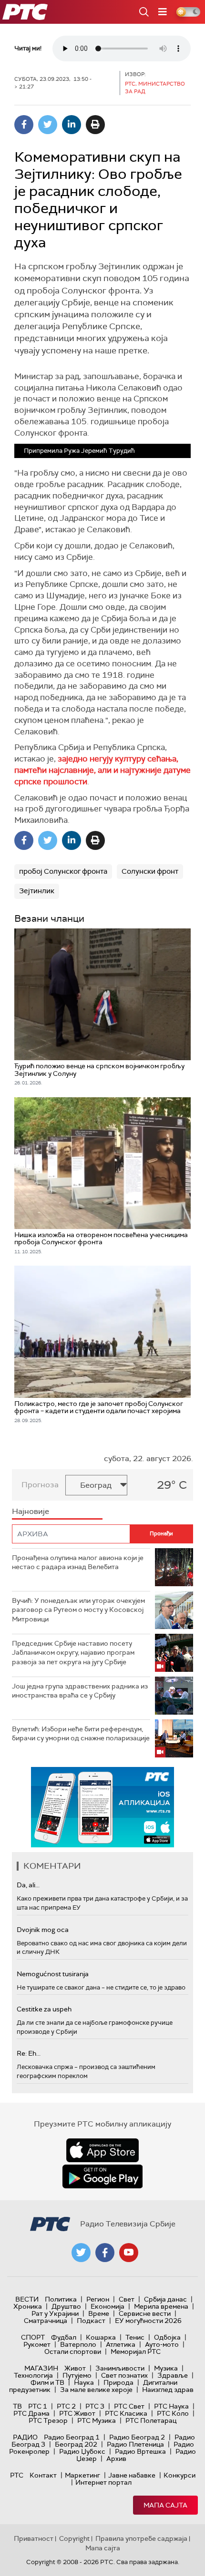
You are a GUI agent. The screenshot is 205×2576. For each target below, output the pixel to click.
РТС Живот (77, 2413)
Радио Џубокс (82, 2451)
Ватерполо (78, 2344)
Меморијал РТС (136, 2352)
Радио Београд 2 (137, 2437)
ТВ (17, 2406)
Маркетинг (82, 2475)
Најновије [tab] (31, 1511)
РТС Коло (173, 2413)
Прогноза (40, 1485)
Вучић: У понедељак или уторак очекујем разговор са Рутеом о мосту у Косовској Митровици (78, 1610)
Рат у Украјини (55, 2313)
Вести (27, 2299)
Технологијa (33, 2375)
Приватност (34, 2538)
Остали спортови (73, 2352)
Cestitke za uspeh (44, 2009)
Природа (118, 2382)
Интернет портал (103, 2482)
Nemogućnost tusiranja (53, 1974)
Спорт (33, 2337)
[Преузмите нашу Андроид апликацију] (102, 2176)
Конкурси (179, 2475)
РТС (17, 2475)
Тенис (135, 2337)
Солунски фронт (150, 871)
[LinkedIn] (72, 125)
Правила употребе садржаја (141, 2538)
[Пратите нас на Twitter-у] (81, 2253)
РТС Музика (97, 2420)
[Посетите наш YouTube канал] (129, 2253)
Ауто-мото (162, 2344)
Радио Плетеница (135, 2444)
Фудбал (64, 2337)
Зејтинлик (37, 891)
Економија (108, 2306)
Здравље (173, 2375)
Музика (166, 2368)
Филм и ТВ (47, 2382)
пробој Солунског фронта (63, 871)
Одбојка (167, 2337)
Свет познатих (124, 2375)
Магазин (41, 2368)
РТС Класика (126, 2413)
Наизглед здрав (168, 2390)
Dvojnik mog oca (43, 1930)
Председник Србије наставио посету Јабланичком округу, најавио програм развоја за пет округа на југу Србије (73, 1653)
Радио (25, 2437)
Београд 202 (76, 2444)
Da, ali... (28, 1885)
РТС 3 (95, 2406)
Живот (75, 2368)
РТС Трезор (48, 2420)
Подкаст (91, 2321)
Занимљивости (120, 2368)
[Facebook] (24, 125)
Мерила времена (161, 2306)
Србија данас (165, 2299)
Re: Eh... (29, 2053)
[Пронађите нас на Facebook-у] (105, 2253)
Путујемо (77, 2375)
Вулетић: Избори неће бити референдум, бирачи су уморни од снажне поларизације (81, 1734)
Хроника (28, 2306)
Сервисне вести (145, 2313)
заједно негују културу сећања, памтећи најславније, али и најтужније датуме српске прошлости (102, 770)
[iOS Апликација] (102, 1807)
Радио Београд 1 (72, 2437)
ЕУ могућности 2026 (148, 2321)
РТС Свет (129, 2406)
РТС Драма (31, 2413)
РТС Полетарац (151, 2420)
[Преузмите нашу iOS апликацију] (102, 2150)
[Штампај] (95, 125)
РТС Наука (171, 2406)
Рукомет (37, 2344)
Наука (84, 2382)
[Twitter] (48, 125)
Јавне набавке (132, 2475)
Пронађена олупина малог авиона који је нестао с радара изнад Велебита (78, 1562)
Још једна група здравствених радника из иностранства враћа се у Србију (80, 1691)
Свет (127, 2299)
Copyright (74, 2538)
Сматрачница (46, 2321)
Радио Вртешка (140, 2451)
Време (99, 2313)
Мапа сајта (165, 2505)
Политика (61, 2299)
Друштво (66, 2306)
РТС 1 (38, 2406)
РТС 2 (66, 2406)
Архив (116, 2459)
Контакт (43, 2475)
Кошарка (101, 2337)
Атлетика (121, 2344)
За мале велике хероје (96, 2390)
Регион (98, 2299)
